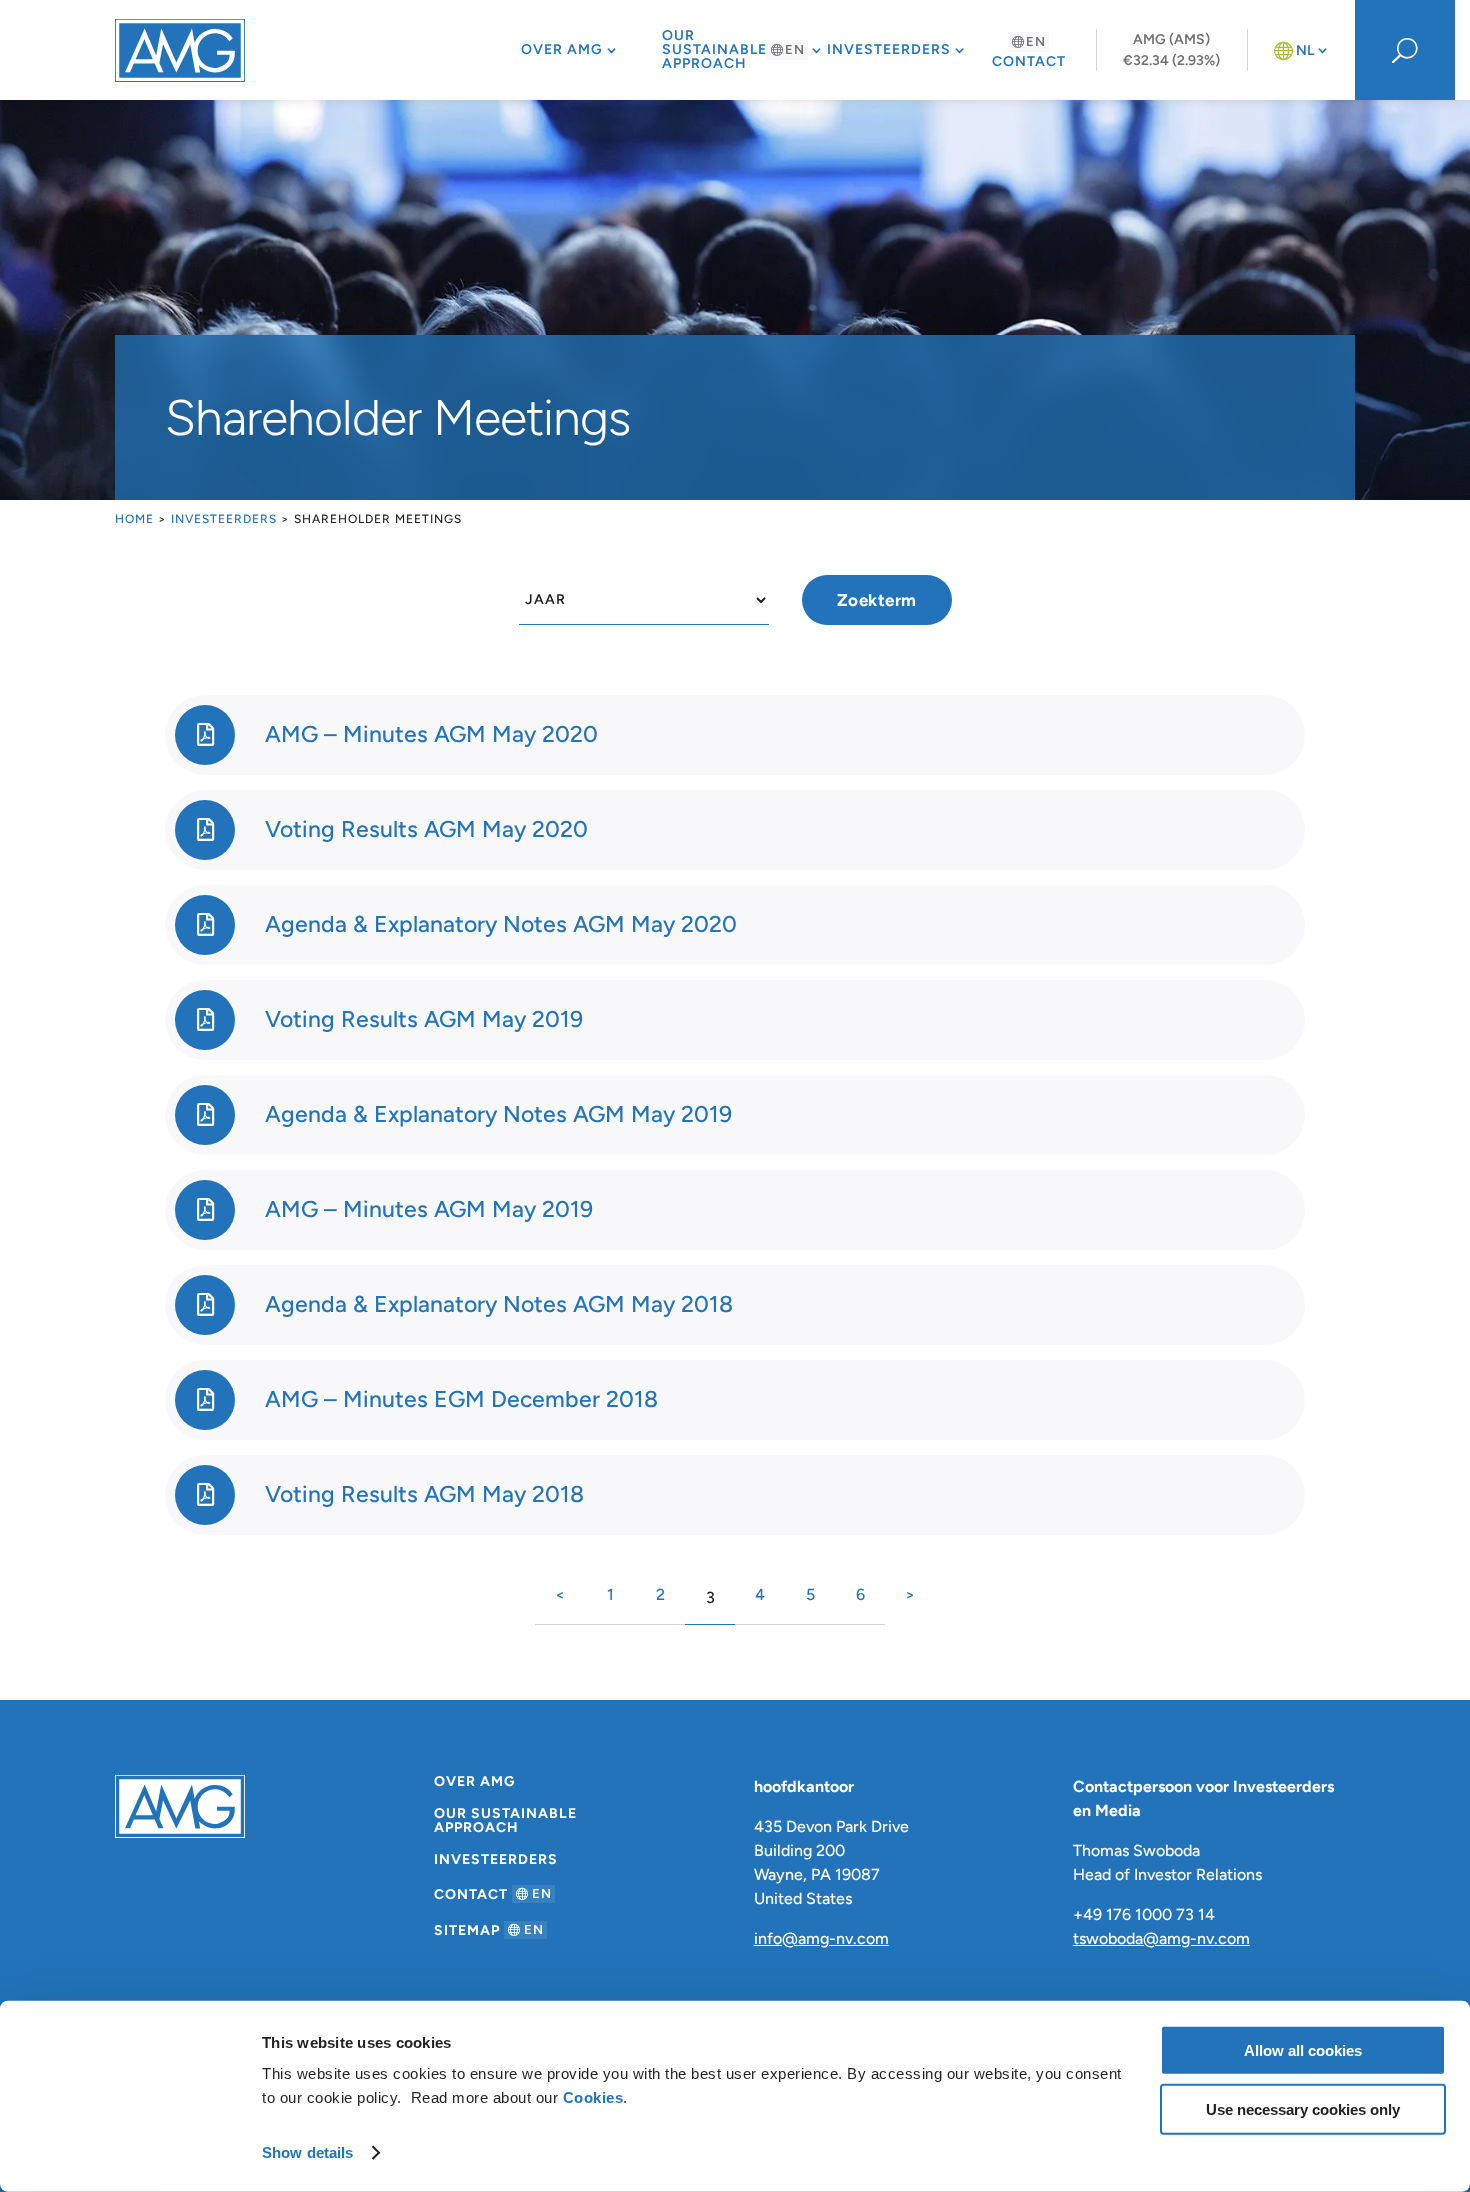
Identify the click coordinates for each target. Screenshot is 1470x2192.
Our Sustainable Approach (733, 49)
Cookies (593, 2097)
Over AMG (562, 49)
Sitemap (489, 1930)
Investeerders (889, 49)
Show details (307, 2152)
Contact (1029, 52)
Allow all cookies (1303, 2050)
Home (134, 519)
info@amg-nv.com (821, 1938)
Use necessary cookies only (1303, 2108)
